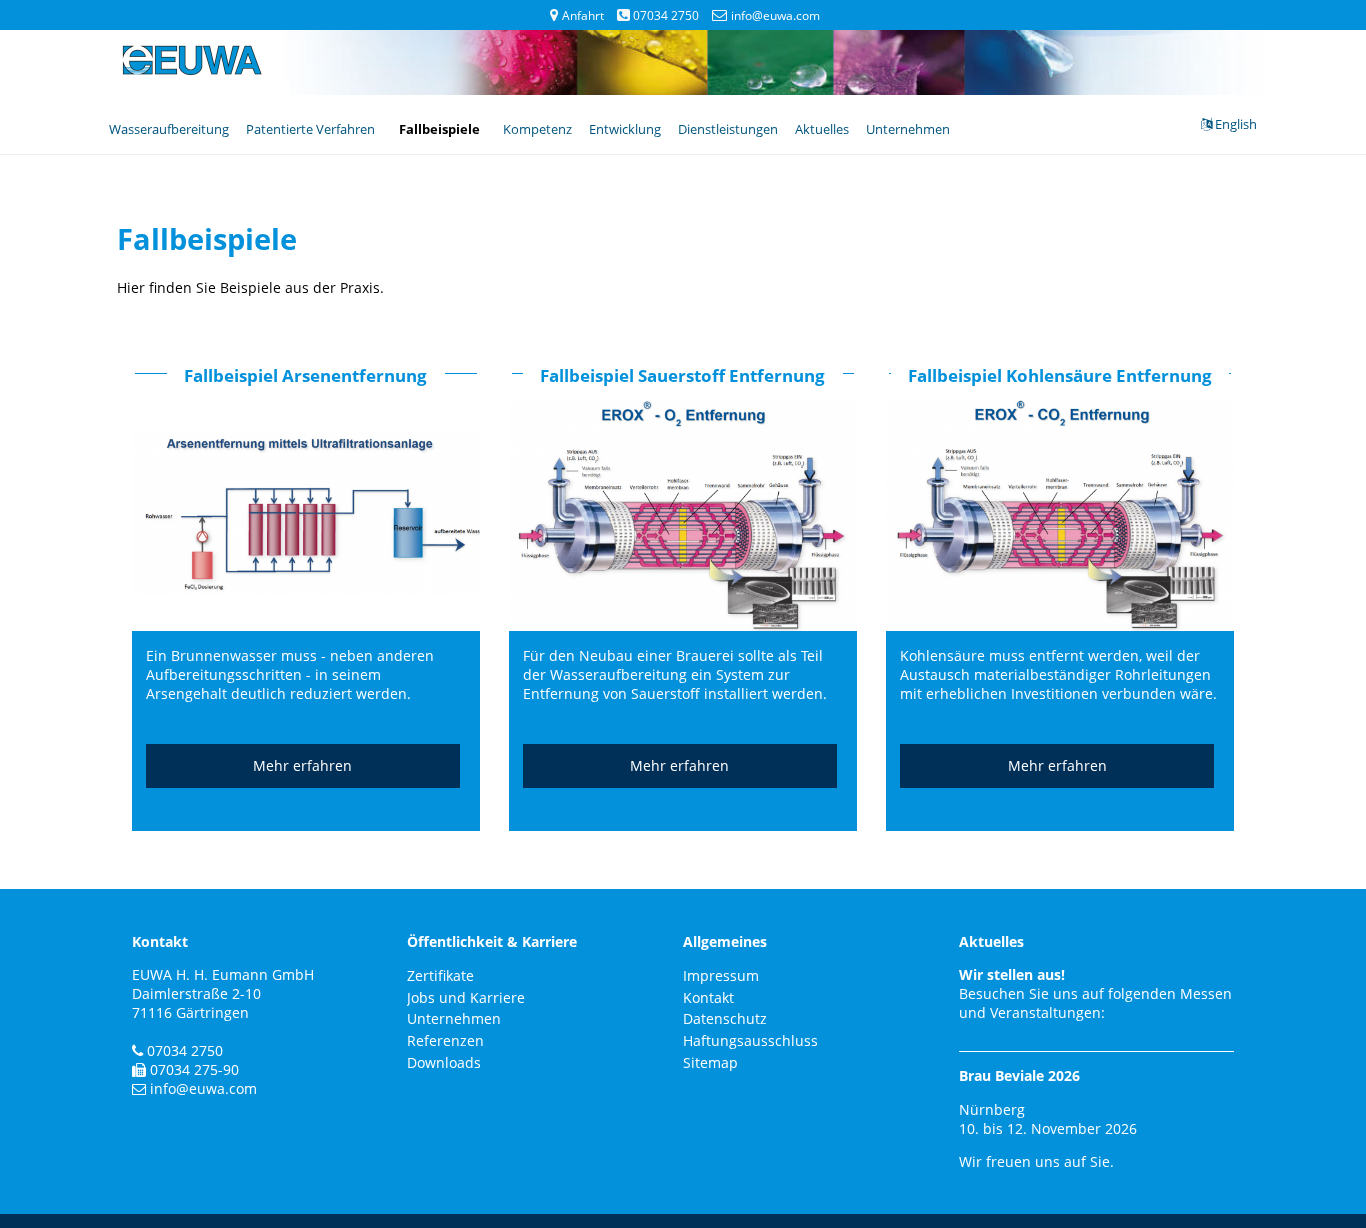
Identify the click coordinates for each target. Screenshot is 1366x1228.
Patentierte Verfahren (310, 129)
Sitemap (710, 1062)
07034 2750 (666, 15)
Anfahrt (582, 15)
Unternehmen (908, 129)
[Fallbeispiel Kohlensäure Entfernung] (1060, 626)
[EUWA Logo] (192, 70)
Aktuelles (822, 129)
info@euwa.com (775, 15)
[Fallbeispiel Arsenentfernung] (306, 626)
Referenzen (445, 1040)
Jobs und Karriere (466, 997)
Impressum (721, 975)
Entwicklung (625, 129)
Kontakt (708, 997)
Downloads (444, 1062)
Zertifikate (440, 975)
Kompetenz (537, 129)
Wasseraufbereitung (169, 129)
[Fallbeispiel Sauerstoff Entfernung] (683, 626)
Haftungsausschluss (750, 1040)
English (1234, 124)
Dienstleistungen (728, 129)
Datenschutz (725, 1018)
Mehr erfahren (302, 765)
